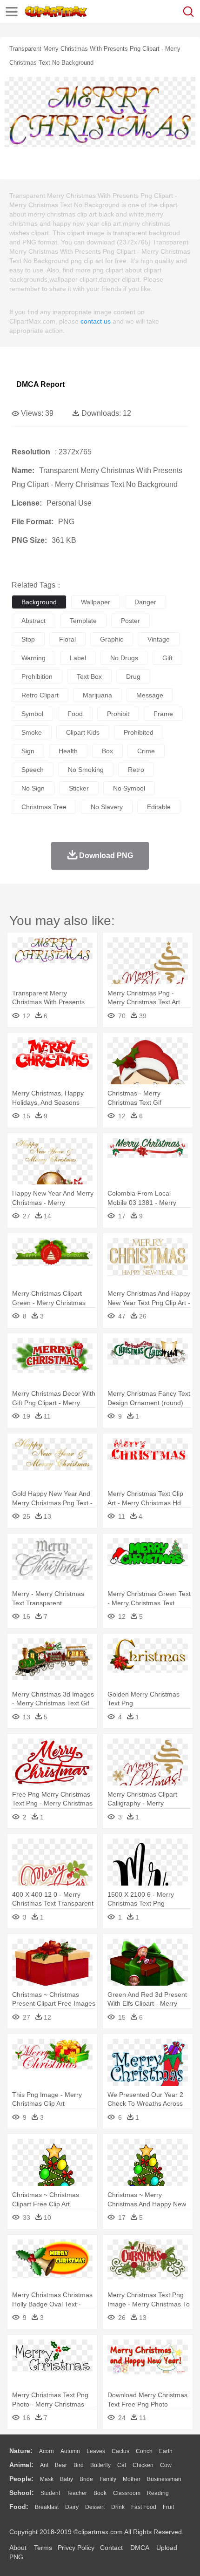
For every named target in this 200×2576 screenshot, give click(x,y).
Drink (118, 2507)
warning (33, 658)
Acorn (47, 2451)
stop (28, 639)
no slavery (107, 807)
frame (163, 714)
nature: (21, 2451)
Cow (166, 2465)
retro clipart (40, 695)
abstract (33, 621)
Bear (61, 2465)
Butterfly (100, 2465)
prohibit (118, 714)
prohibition (37, 676)
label (78, 658)
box (107, 751)
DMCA (140, 2548)
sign (28, 751)
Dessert (95, 2507)
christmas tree (44, 807)
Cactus (120, 2451)
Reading (158, 2493)
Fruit (168, 2507)
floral (67, 639)
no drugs (124, 658)
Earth (166, 2451)
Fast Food (144, 2507)
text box (89, 676)
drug (133, 676)
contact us (96, 321)
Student (50, 2493)
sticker (79, 788)
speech (33, 770)
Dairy (72, 2507)
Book (100, 2493)
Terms (43, 2548)
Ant (44, 2465)
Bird (79, 2465)
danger (145, 602)
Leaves (96, 2451)
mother (132, 2479)
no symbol (129, 788)
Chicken (143, 2465)
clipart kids (83, 732)
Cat (122, 2465)
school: (22, 2493)
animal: (21, 2465)
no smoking (86, 770)
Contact (111, 2548)
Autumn (70, 2451)
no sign (33, 788)
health (68, 751)
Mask (47, 2479)
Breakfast (47, 2507)
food (75, 714)
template (83, 621)
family (108, 2479)
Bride (86, 2479)
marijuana (97, 695)
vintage (159, 639)
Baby (67, 2479)
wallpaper (96, 602)
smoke (32, 732)
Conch (144, 2451)
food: (19, 2507)
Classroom (127, 2493)
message (150, 695)
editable (159, 807)
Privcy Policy (76, 2548)
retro (136, 770)
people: (21, 2479)
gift (167, 658)
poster (130, 621)
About (18, 2548)
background (39, 602)
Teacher (77, 2493)
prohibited (139, 732)
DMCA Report (40, 384)
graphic (112, 639)
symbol (32, 714)
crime (146, 751)
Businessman (164, 2479)
